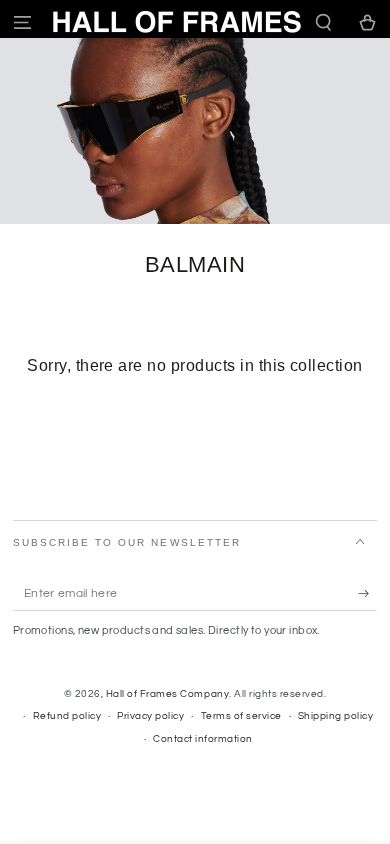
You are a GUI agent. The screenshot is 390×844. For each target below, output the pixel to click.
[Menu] (22, 22)
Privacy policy (150, 716)
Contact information (203, 739)
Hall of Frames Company (167, 694)
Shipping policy (336, 716)
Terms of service (241, 716)
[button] (324, 22)
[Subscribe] (368, 593)
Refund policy (67, 716)
